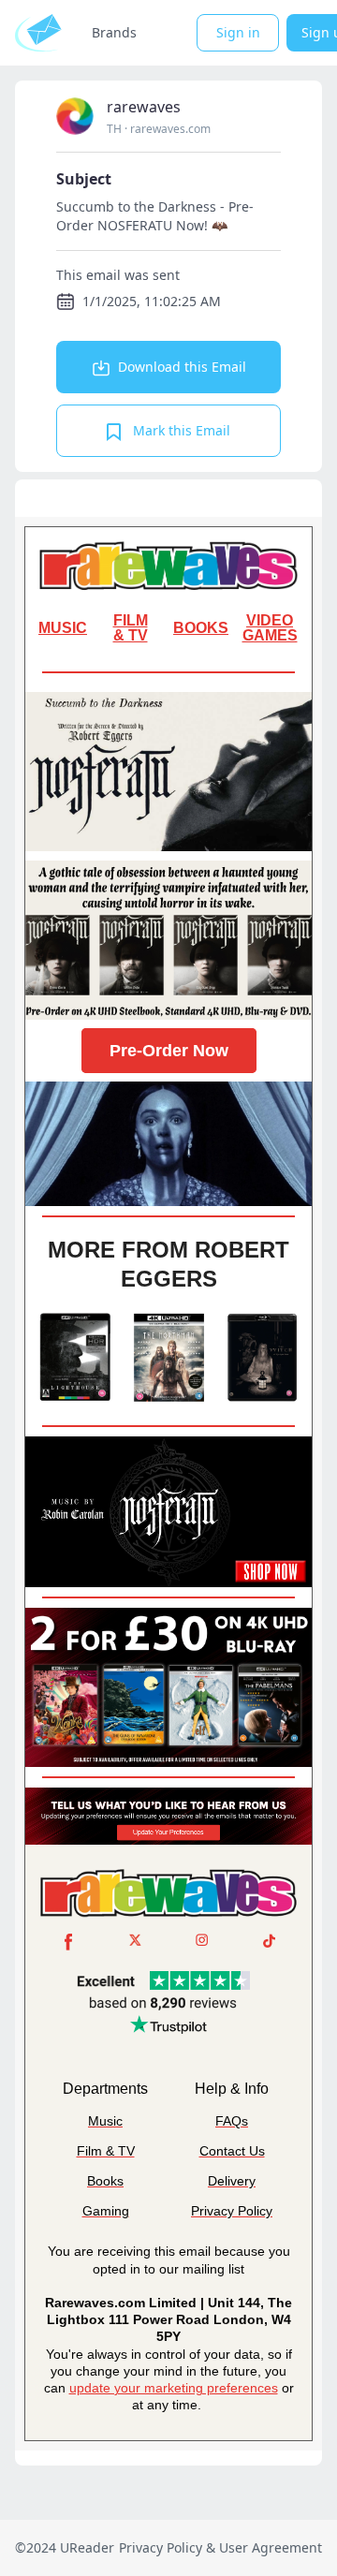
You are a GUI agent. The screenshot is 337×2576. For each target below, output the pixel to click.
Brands (114, 32)
